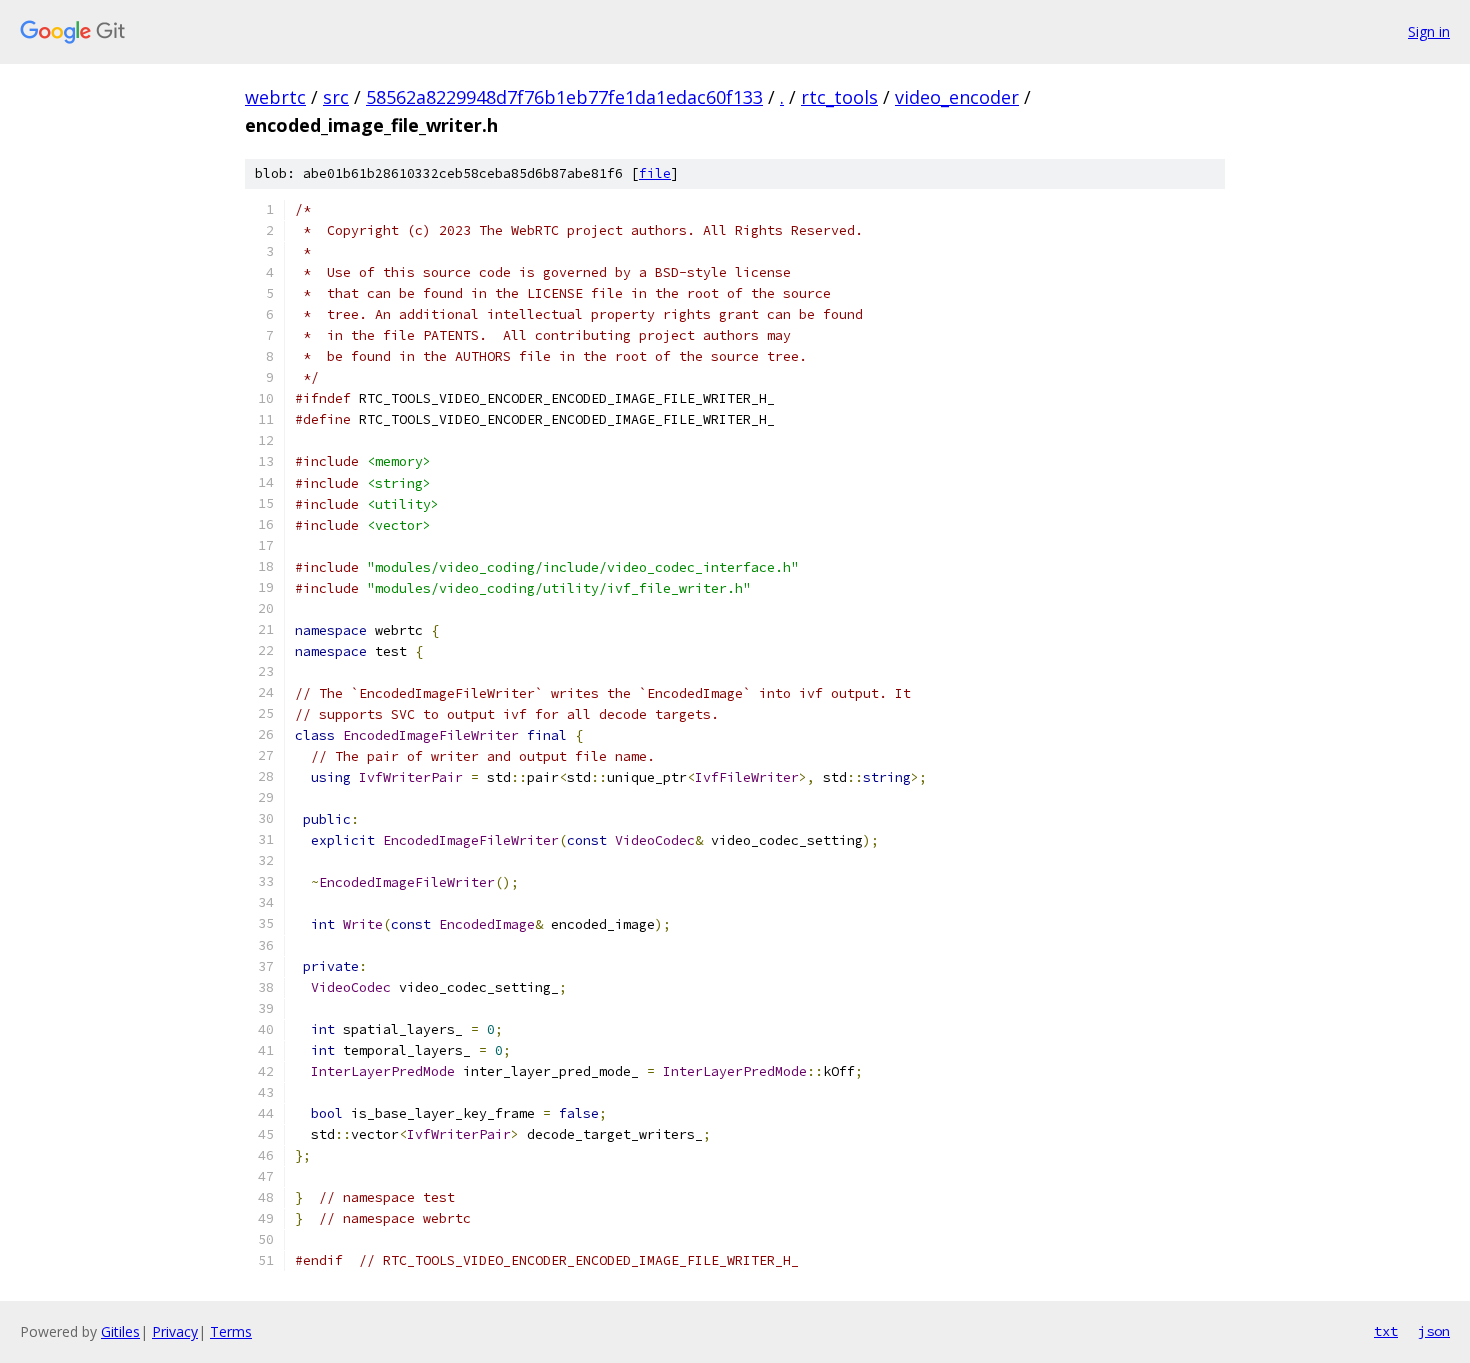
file (655, 173)
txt (1386, 1331)
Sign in (1429, 31)
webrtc (275, 97)
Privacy (175, 1331)
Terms (231, 1331)
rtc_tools (839, 97)
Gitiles (120, 1331)
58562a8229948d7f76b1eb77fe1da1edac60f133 (564, 97)
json (1434, 1331)
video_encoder (957, 97)
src (336, 97)
